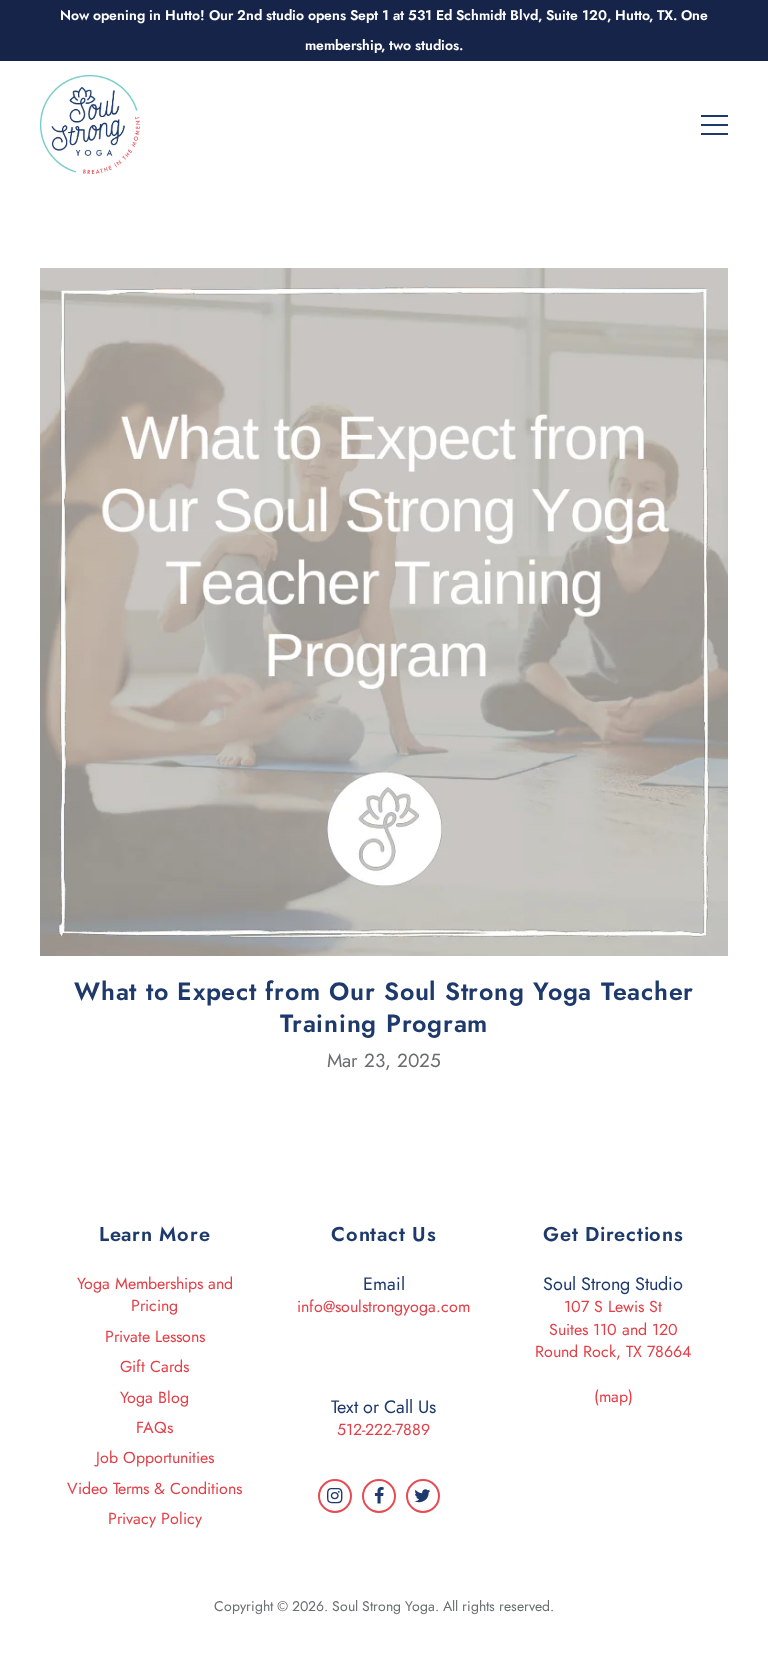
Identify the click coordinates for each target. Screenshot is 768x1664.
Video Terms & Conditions (154, 1488)
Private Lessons (155, 1336)
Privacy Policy (155, 1518)
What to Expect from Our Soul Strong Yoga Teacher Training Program (384, 1007)
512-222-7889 (383, 1429)
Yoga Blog (154, 1397)
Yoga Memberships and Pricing (155, 1294)
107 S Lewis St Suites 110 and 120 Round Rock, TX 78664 (613, 1329)
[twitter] (423, 1496)
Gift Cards (154, 1366)
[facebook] (379, 1496)
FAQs (154, 1427)
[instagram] (335, 1496)
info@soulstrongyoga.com (383, 1306)
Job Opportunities (155, 1457)
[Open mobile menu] (714, 123)
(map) (613, 1396)
